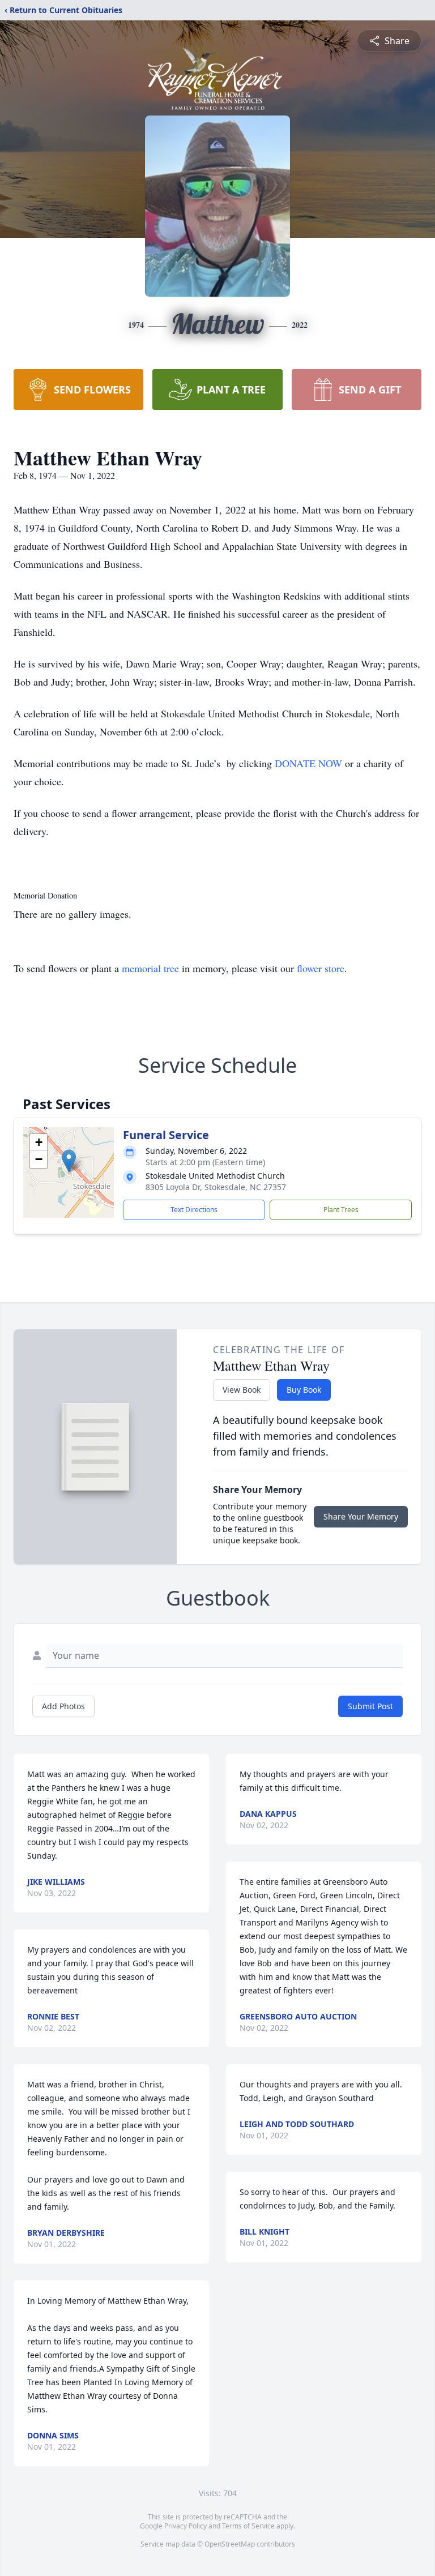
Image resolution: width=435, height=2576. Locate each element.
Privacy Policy (185, 2526)
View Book (242, 1390)
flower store (321, 968)
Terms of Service (248, 2526)
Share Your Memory (361, 1516)
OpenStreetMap (230, 2544)
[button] (69, 1161)
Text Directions (194, 1210)
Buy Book (304, 1390)
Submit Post (370, 1706)
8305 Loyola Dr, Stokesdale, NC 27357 (216, 1187)
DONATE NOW (308, 763)
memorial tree (150, 968)
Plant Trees (341, 1210)
